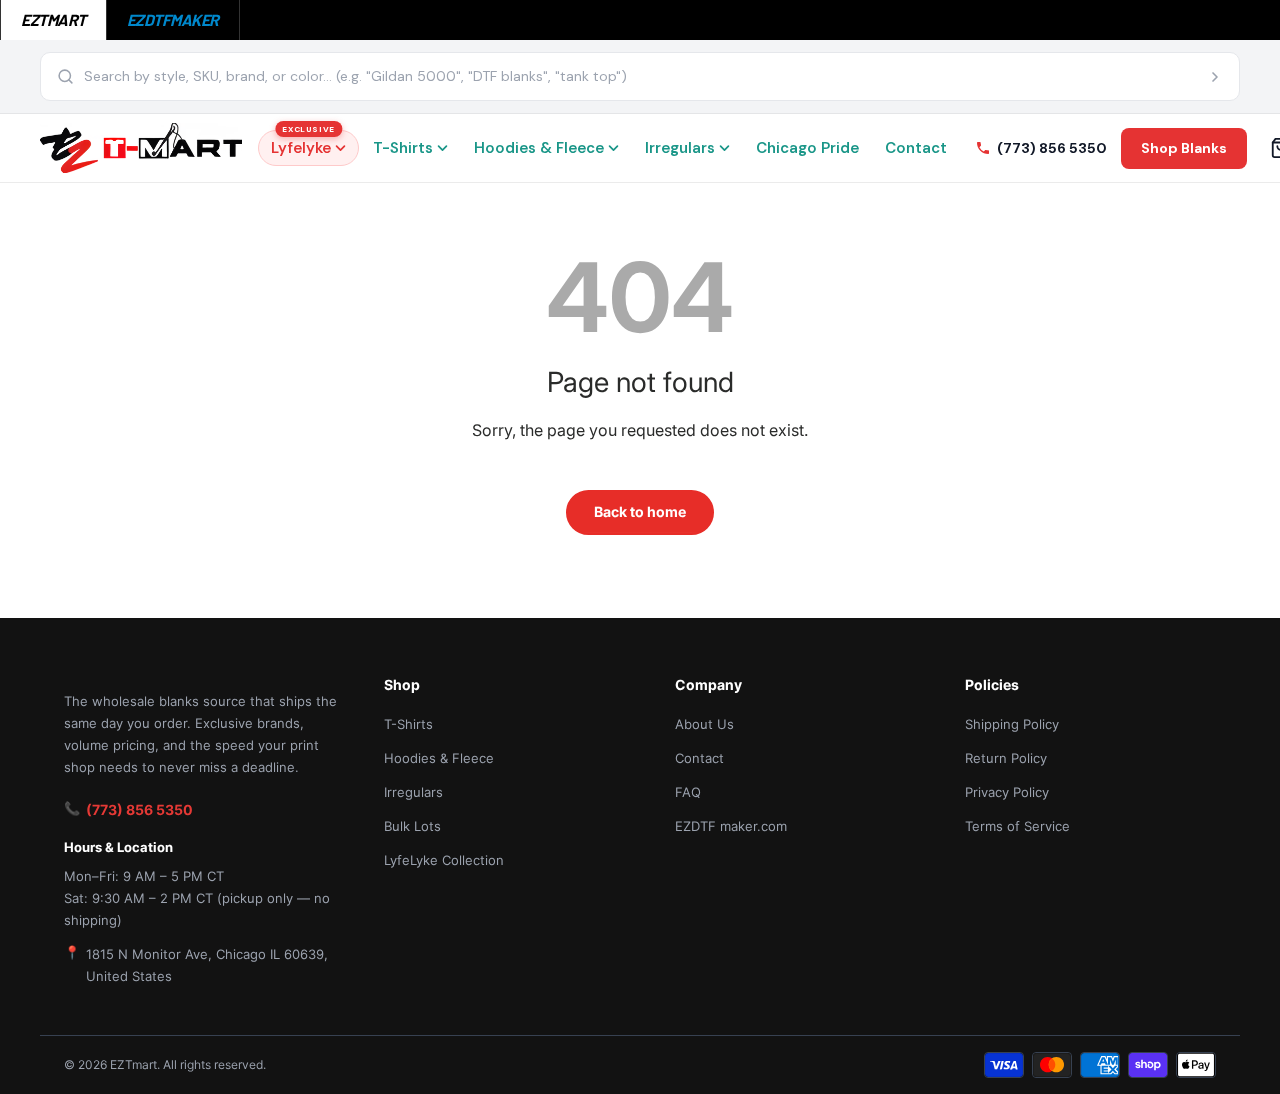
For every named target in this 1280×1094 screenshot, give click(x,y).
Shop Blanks (1184, 148)
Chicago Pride (807, 148)
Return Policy (1006, 758)
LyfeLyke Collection (444, 860)
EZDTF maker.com (731, 826)
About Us (704, 724)
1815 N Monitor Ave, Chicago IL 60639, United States (207, 965)
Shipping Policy (1012, 724)
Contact (916, 148)
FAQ (688, 792)
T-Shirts (403, 148)
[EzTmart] (141, 148)
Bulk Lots (412, 826)
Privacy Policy (1007, 792)
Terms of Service (1017, 826)
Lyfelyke (303, 144)
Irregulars (680, 148)
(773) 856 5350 (139, 809)
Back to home (640, 511)
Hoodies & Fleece (539, 148)
